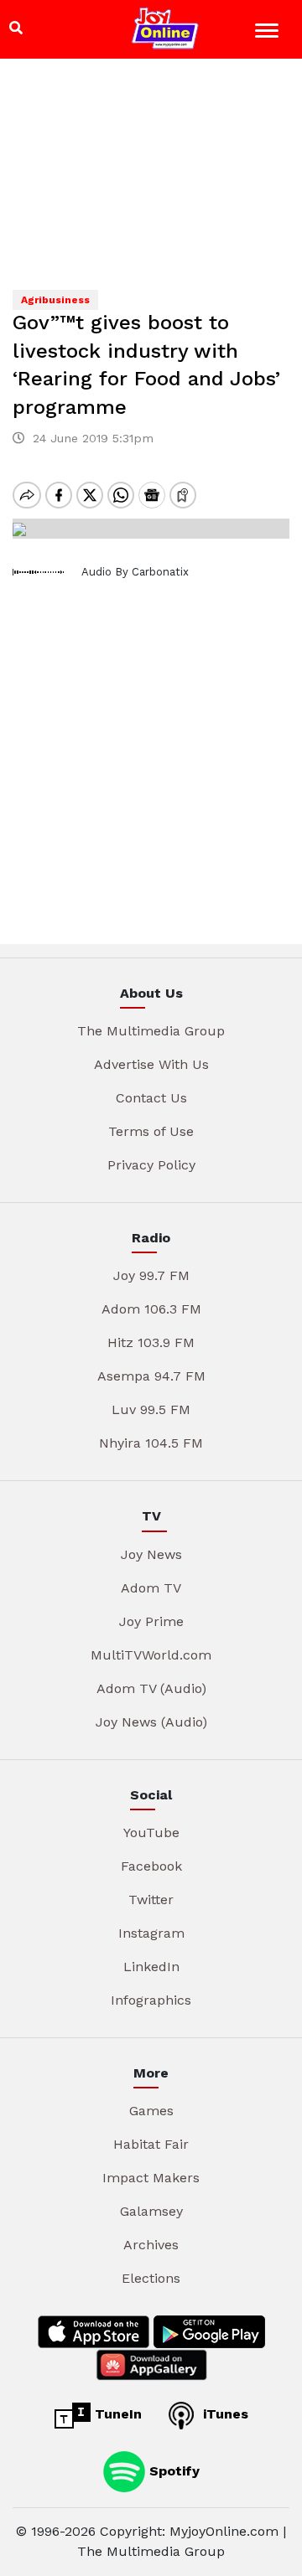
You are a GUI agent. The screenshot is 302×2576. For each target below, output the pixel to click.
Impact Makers (151, 2178)
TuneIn (116, 2414)
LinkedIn (151, 1967)
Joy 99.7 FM (151, 1275)
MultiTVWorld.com (151, 1655)
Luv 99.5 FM (151, 1409)
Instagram (151, 1933)
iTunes (224, 2414)
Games (151, 2111)
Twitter (151, 1900)
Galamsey (151, 2211)
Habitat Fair (151, 2144)
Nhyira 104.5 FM (151, 1443)
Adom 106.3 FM (151, 1309)
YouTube (151, 1833)
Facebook (151, 1866)
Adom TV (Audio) (151, 1688)
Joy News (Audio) (151, 1722)
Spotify (172, 2470)
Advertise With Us (151, 1064)
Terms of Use (151, 1131)
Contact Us (151, 1098)
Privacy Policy (151, 1165)
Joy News (151, 1554)
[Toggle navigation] (269, 33)
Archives (151, 2245)
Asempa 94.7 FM (151, 1376)
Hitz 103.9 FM (151, 1342)
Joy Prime (151, 1621)
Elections (151, 2278)
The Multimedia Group (151, 1031)
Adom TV (151, 1588)
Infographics (151, 2000)
